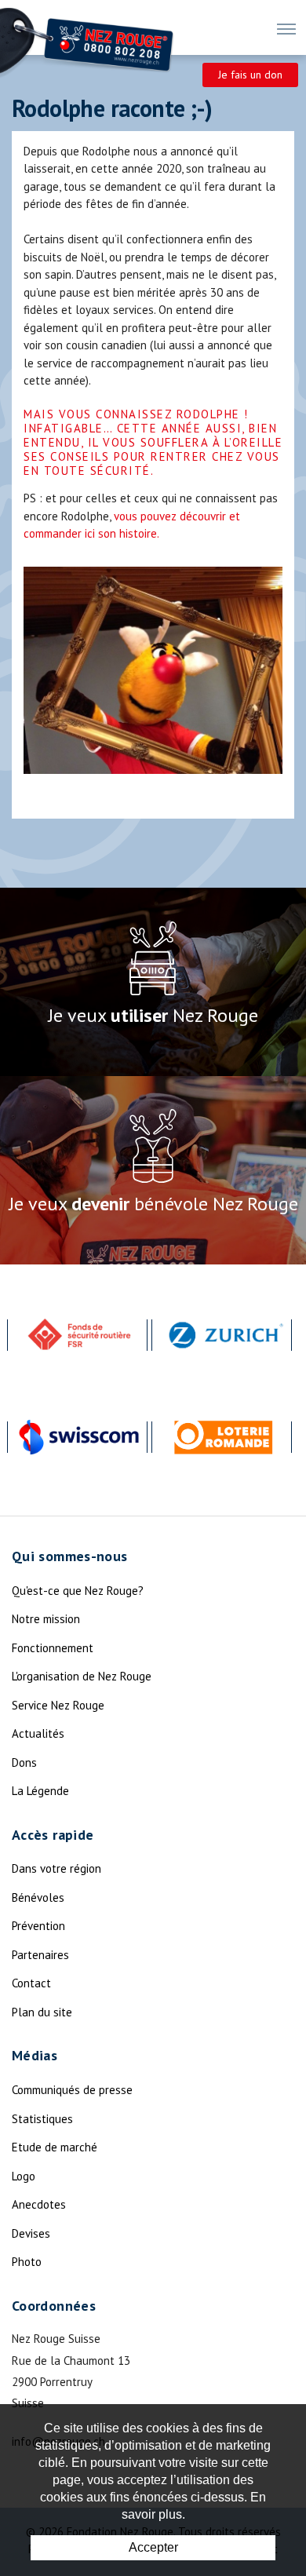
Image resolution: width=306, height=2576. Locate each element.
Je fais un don (250, 75)
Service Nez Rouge (58, 1705)
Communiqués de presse (72, 2090)
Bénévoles (38, 1897)
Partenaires (40, 1955)
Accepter (153, 2547)
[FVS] (79, 1335)
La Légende (40, 1791)
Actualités (38, 1733)
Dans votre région (56, 1868)
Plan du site (42, 2012)
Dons (24, 1762)
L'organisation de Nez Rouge (82, 1676)
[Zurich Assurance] (224, 1335)
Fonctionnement (53, 1648)
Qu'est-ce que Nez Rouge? (78, 1591)
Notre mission (46, 1619)
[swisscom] (79, 1437)
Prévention (38, 1926)
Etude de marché (55, 2147)
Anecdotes (39, 2204)
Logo (24, 2176)
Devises (31, 2233)
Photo (27, 2262)
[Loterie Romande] (224, 1437)
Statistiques (42, 2119)
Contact (31, 1983)
